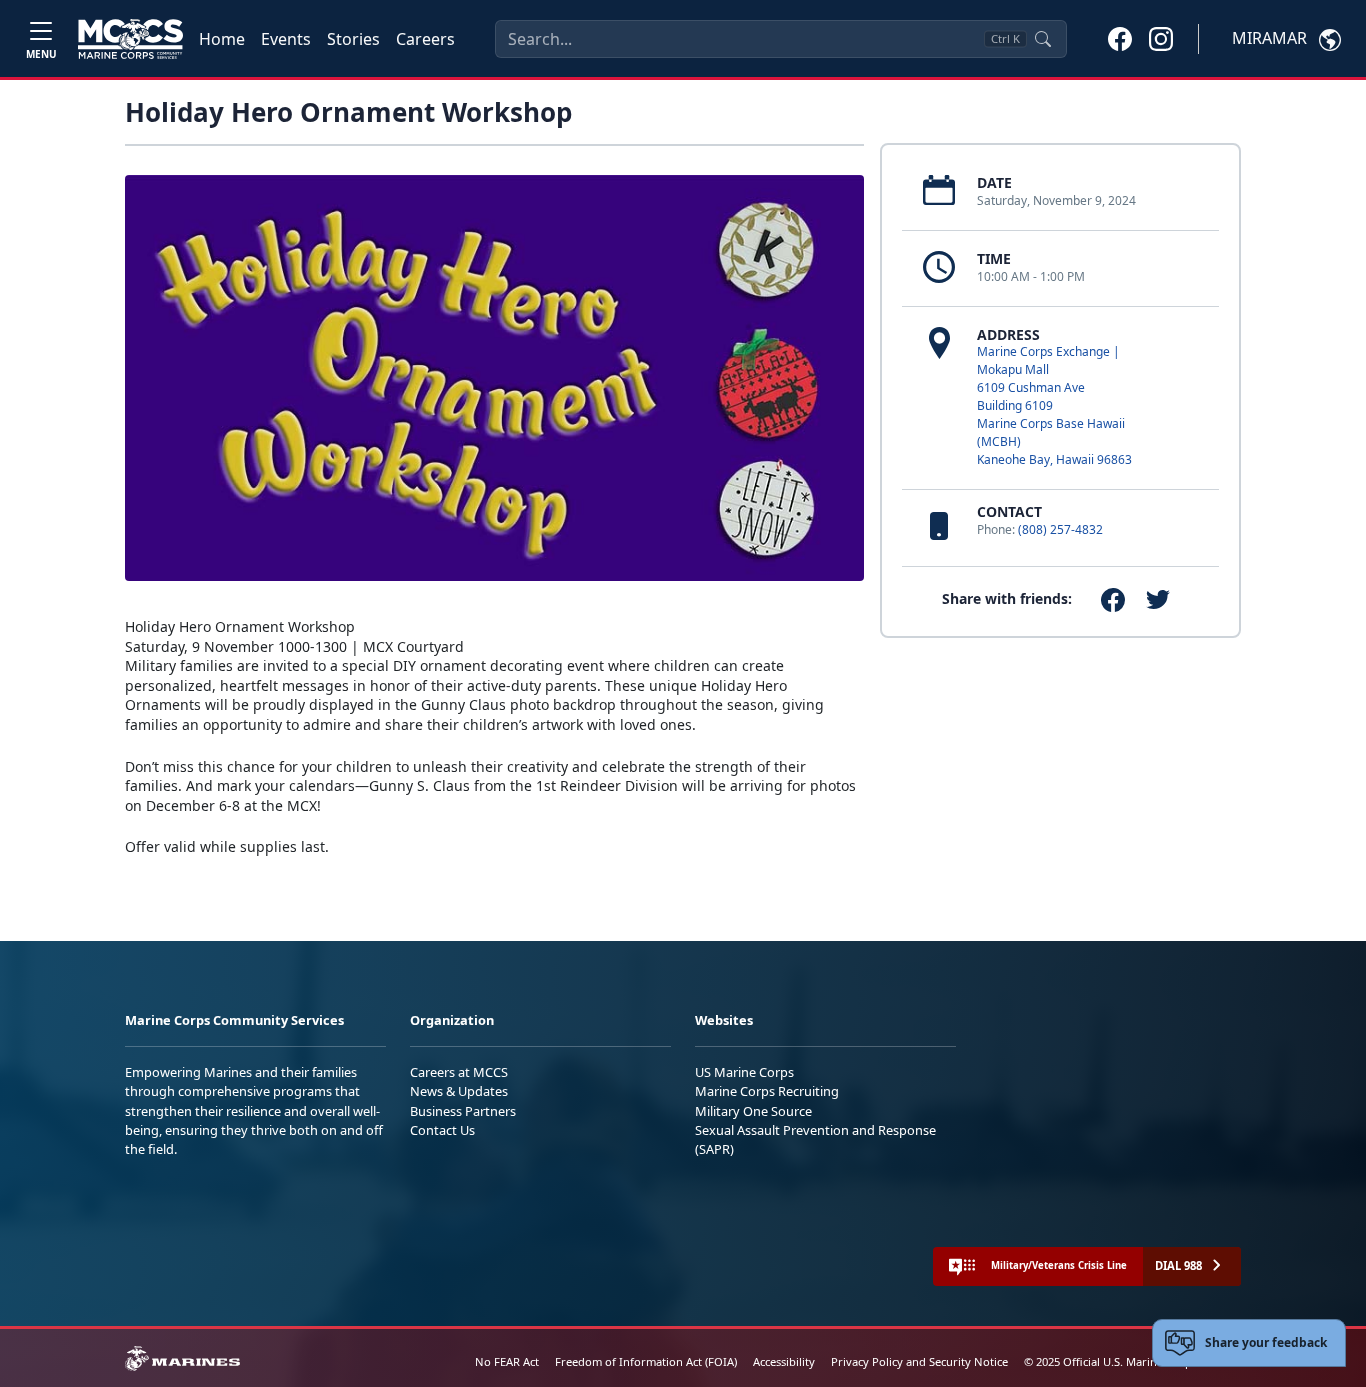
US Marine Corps (744, 1072)
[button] (1120, 38)
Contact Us (442, 1130)
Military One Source (753, 1111)
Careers (425, 39)
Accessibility (784, 1361)
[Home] (130, 39)
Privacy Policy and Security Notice (919, 1361)
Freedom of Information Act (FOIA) (646, 1361)
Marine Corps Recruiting (767, 1091)
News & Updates (459, 1091)
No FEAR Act (507, 1361)
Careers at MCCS (459, 1072)
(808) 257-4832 (1060, 529)
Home (222, 39)
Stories (353, 39)
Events (286, 39)
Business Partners (463, 1111)
